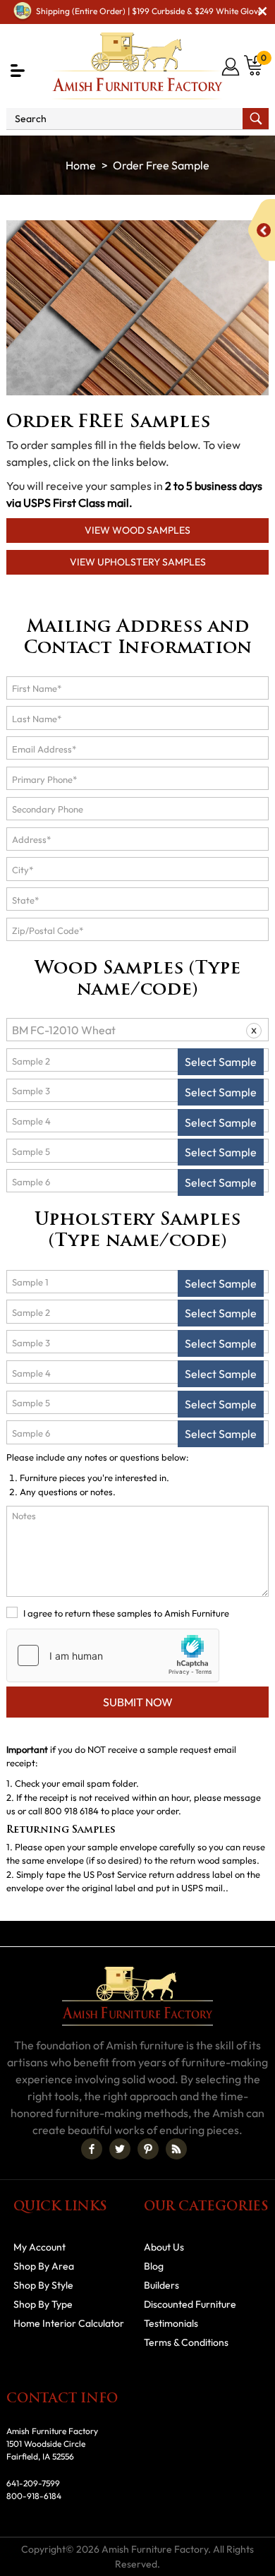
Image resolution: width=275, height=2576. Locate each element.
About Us (164, 2247)
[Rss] (176, 2149)
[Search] (256, 119)
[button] (18, 71)
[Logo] (137, 66)
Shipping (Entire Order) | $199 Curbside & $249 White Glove (149, 11)
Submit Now (138, 1702)
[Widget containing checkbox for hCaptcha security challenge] (113, 1655)
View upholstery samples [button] (138, 562)
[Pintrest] (148, 2149)
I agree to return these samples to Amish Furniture (126, 1613)
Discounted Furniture (190, 2304)
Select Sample (221, 1062)
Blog (154, 2266)
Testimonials (171, 2323)
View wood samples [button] (137, 530)
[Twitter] (120, 2149)
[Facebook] (92, 2149)
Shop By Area (44, 2266)
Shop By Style (43, 2285)
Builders (161, 2285)
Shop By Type (43, 2304)
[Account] (232, 66)
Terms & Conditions (186, 2342)
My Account (39, 2247)
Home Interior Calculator (69, 2323)
